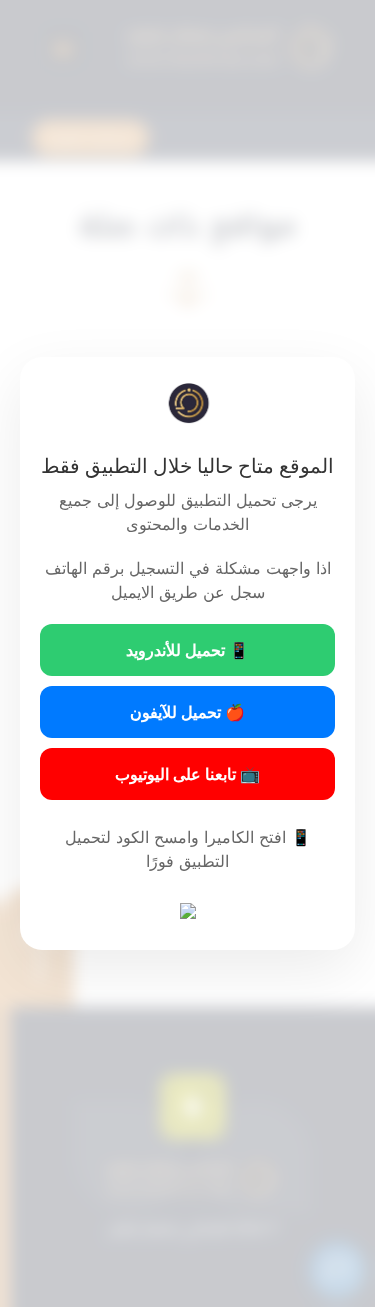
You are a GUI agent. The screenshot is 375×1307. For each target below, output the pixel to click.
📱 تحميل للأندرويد (187, 650)
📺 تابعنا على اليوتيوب (187, 774)
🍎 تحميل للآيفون (187, 712)
